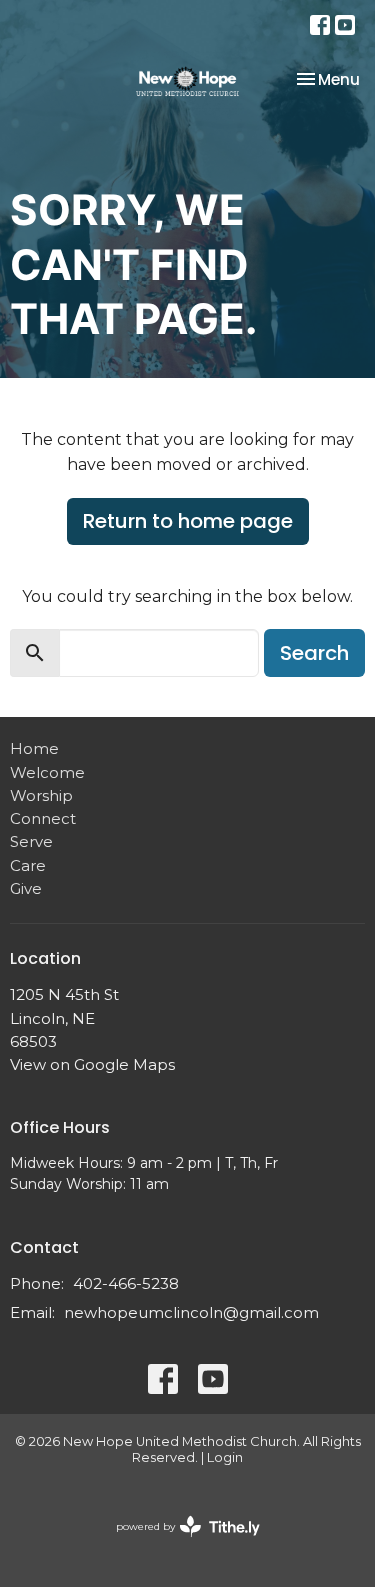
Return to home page (188, 521)
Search (314, 653)
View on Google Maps (92, 1064)
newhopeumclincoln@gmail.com (191, 1312)
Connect (43, 818)
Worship (41, 795)
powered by (178, 1543)
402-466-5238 (126, 1283)
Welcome (47, 772)
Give (26, 888)
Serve (31, 841)
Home (34, 748)
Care (28, 865)
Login (225, 1457)
